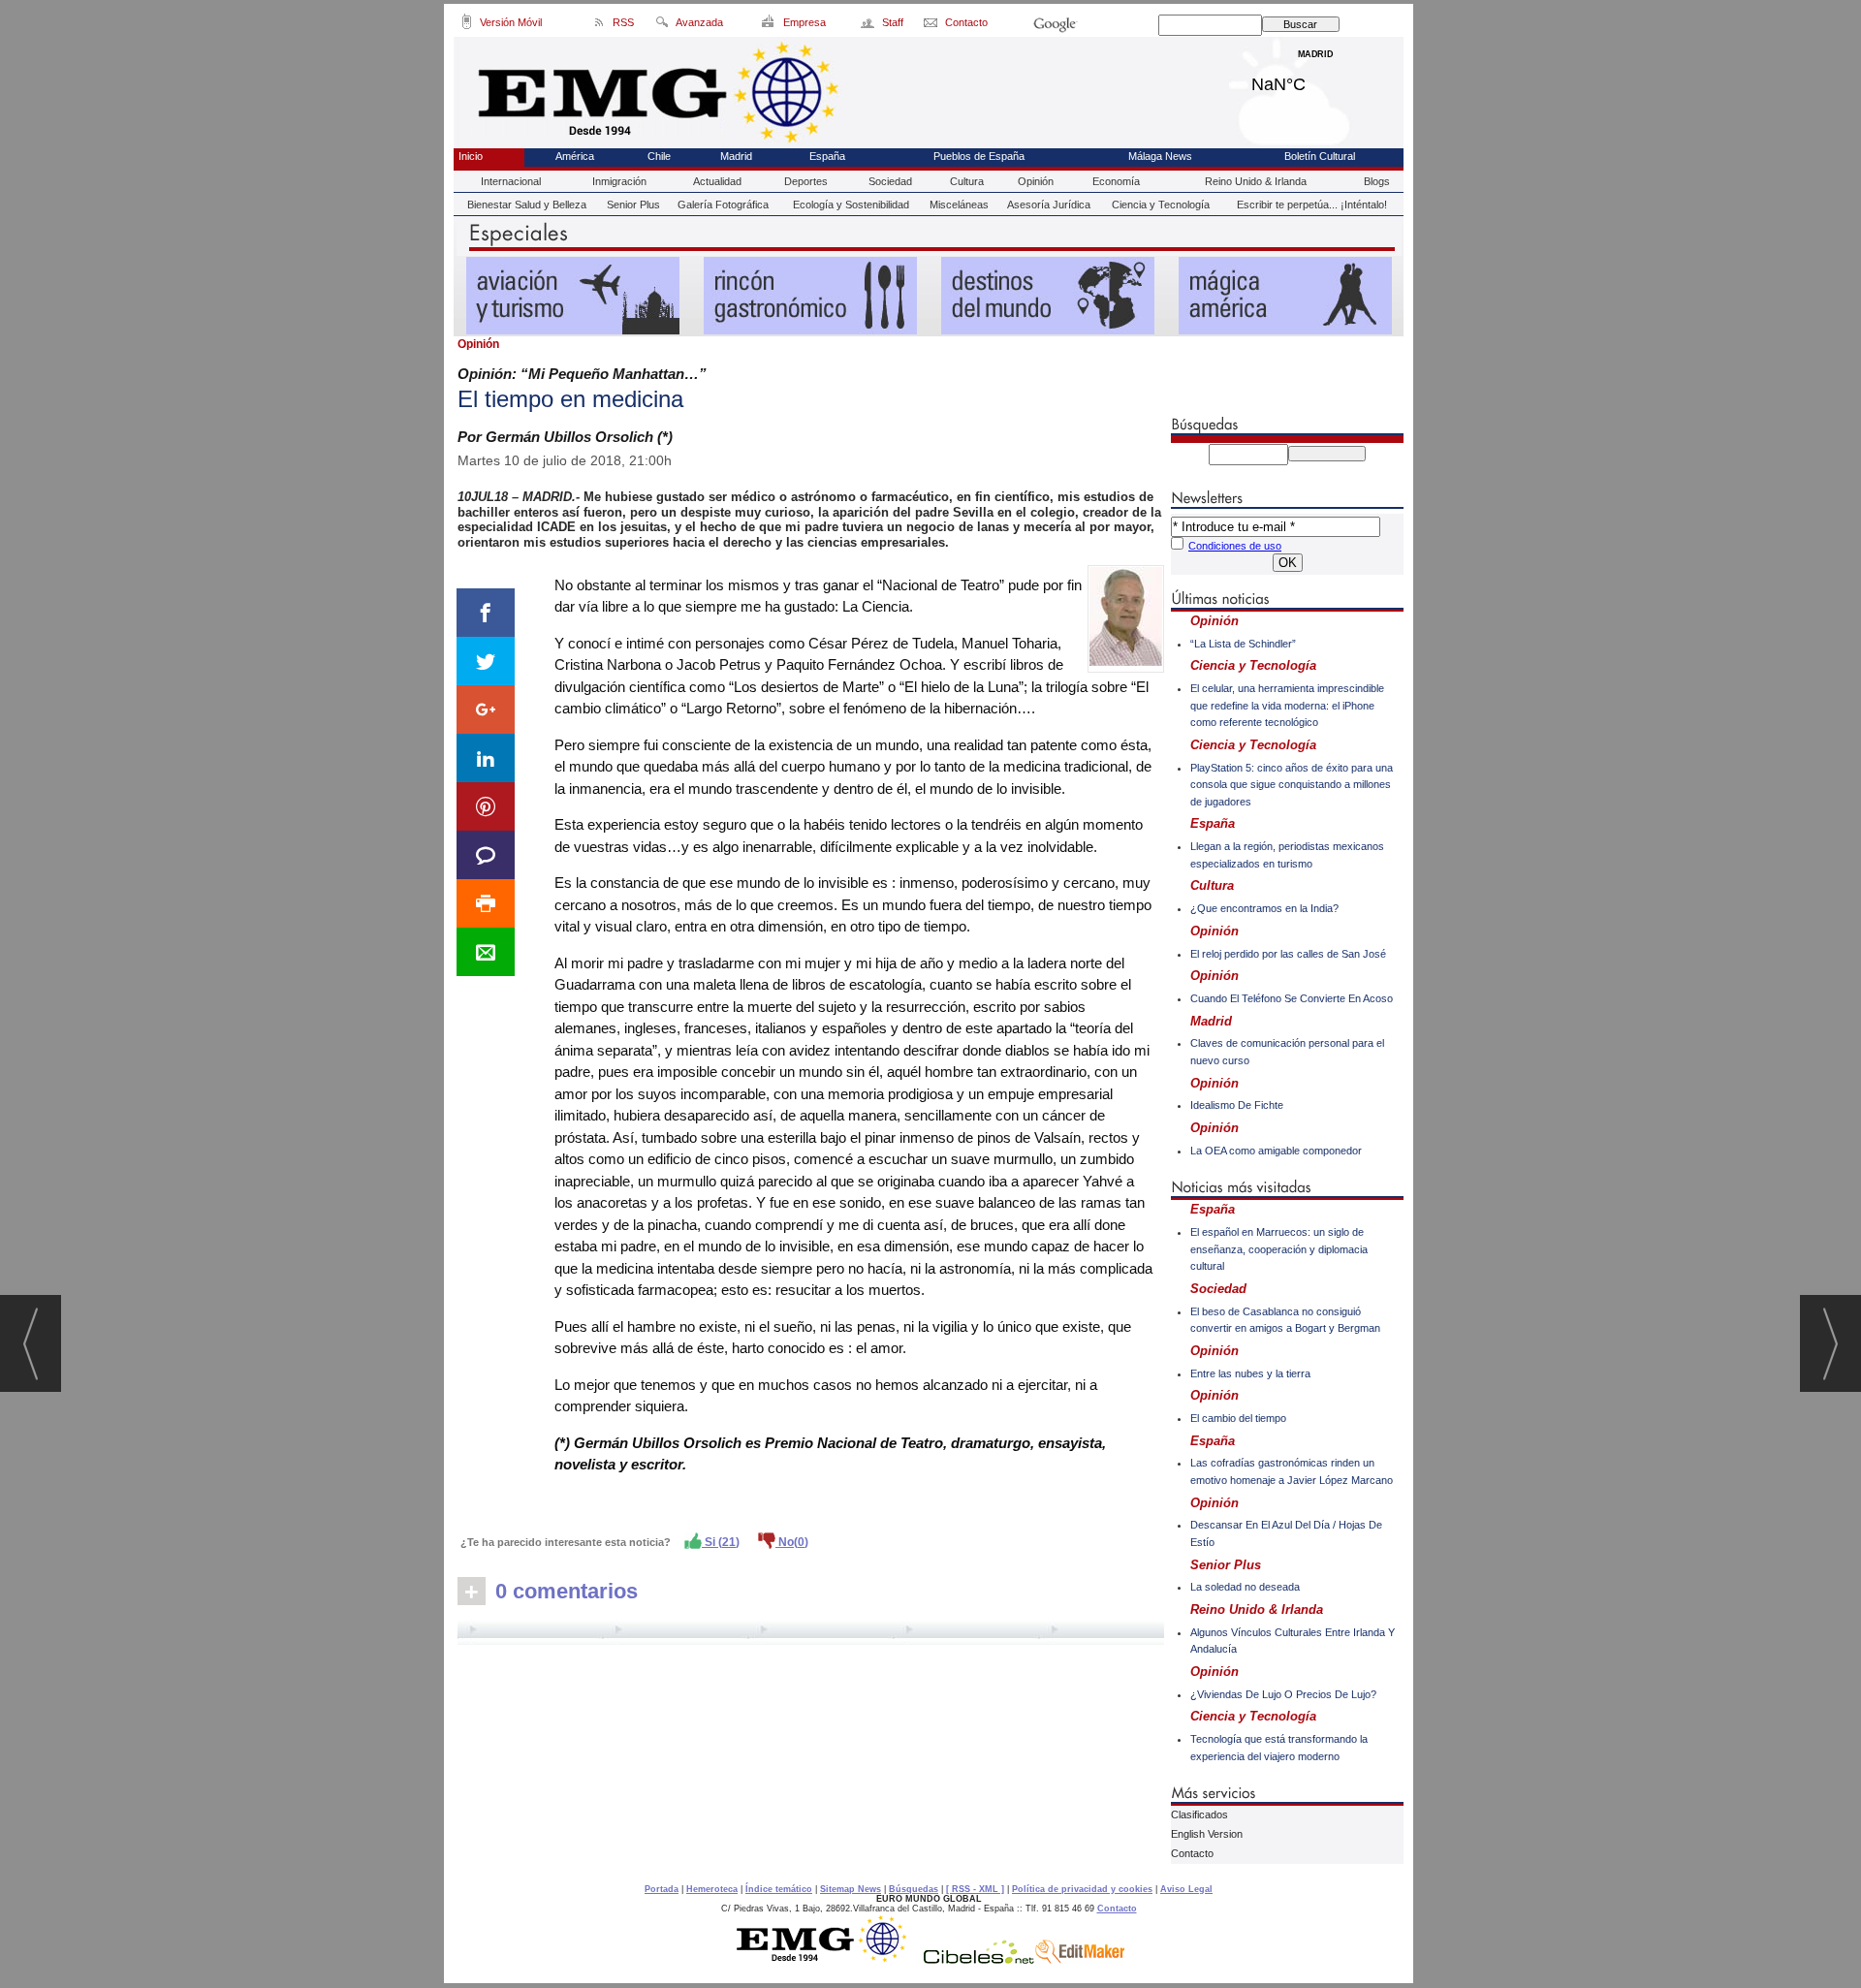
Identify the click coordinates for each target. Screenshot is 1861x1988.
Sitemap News (851, 1889)
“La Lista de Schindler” (1243, 644)
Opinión (1036, 181)
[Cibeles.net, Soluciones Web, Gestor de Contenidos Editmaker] (979, 1959)
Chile (659, 156)
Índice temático (779, 1889)
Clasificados (1199, 1814)
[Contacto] (932, 25)
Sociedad (890, 181)
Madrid (1316, 79)
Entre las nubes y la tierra (1250, 1373)
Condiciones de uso (1235, 546)
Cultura (967, 181)
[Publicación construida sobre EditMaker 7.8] (1080, 1959)
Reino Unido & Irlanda (1256, 181)
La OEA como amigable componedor (1276, 1151)
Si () (721, 1542)
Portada (662, 1889)
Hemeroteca (712, 1889)
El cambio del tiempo (1238, 1418)
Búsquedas (914, 1889)
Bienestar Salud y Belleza (527, 205)
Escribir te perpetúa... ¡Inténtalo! (1312, 205)
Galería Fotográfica (723, 205)
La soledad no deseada (1245, 1587)
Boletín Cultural (1320, 156)
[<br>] (811, 1632)
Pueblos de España (979, 156)
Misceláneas (959, 205)
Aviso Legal (1186, 1889)
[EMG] (828, 1959)
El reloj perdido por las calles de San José (1288, 954)
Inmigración (619, 181)
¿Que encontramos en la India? (1264, 908)
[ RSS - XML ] (975, 1889)
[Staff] (869, 25)
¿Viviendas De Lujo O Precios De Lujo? (1283, 1694)
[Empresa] (769, 25)
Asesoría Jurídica (1049, 205)
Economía (1116, 181)
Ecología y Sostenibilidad (851, 205)
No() (792, 1542)
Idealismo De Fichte (1237, 1105)
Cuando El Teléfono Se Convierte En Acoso (1292, 998)
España (827, 156)
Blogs (1377, 181)
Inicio (471, 156)
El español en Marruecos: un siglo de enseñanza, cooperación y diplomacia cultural (1279, 1249)
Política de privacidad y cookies (1082, 1889)
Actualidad (717, 181)
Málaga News (1160, 156)
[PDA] (467, 25)
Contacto (1192, 1853)
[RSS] (599, 25)
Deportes (806, 181)
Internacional (511, 181)
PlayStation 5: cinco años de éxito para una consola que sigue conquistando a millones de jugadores (1292, 785)
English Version (1207, 1834)
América (575, 156)
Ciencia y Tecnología (1161, 205)
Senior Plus (633, 205)
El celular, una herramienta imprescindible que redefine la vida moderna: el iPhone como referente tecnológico (1287, 705)
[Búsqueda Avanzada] (662, 25)
